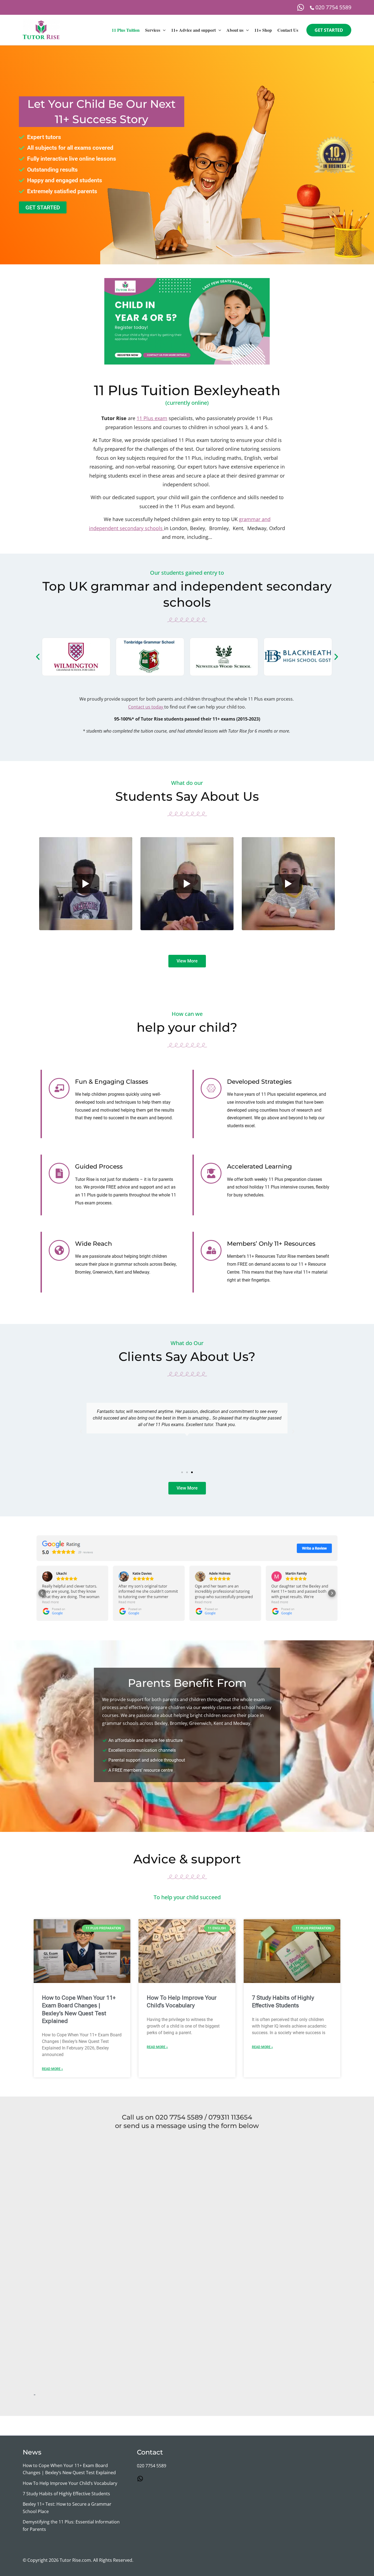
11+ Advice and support (193, 30)
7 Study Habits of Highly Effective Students (66, 2494)
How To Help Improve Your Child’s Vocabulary (70, 2483)
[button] (163, 30)
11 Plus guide (95, 1195)
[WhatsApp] (301, 7)
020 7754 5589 (152, 2466)
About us (235, 30)
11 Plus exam (152, 418)
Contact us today (146, 707)
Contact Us (288, 30)
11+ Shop (263, 30)
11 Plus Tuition (126, 30)
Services (153, 30)
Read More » (52, 2069)
